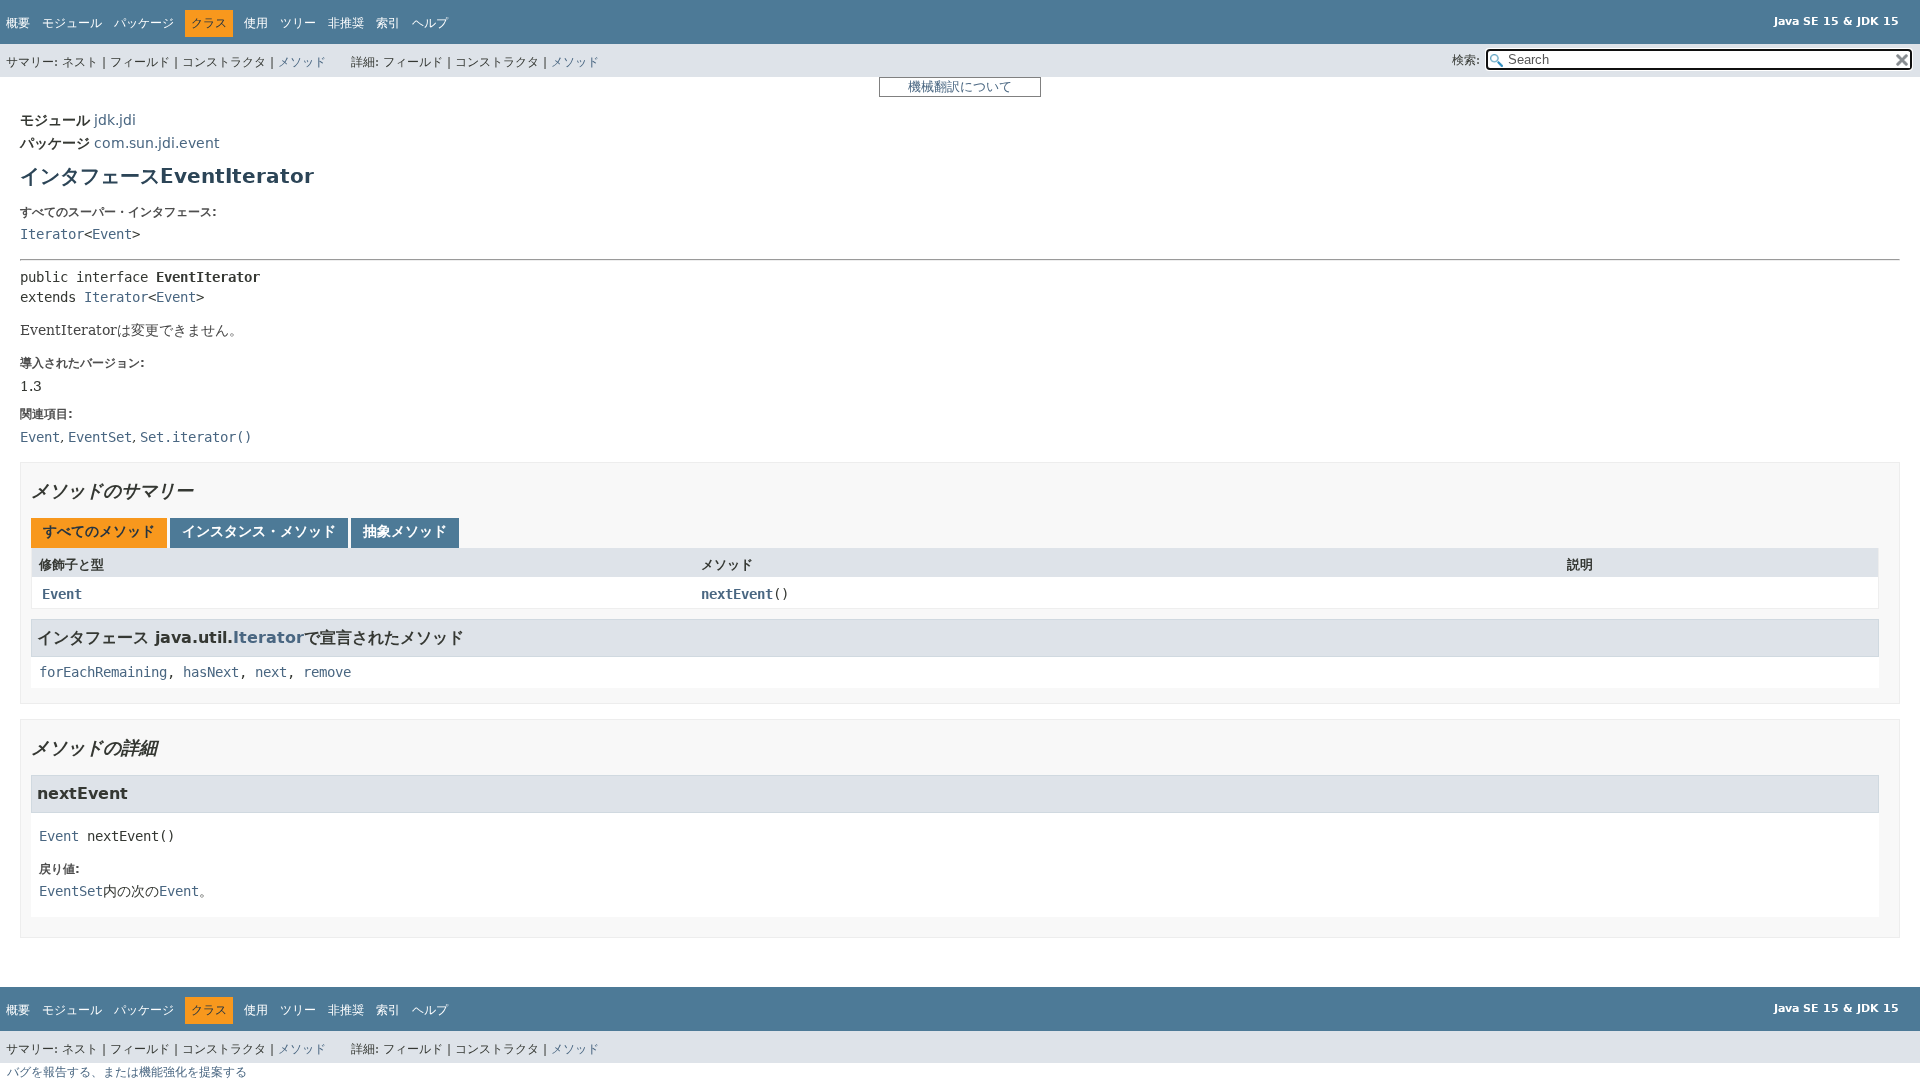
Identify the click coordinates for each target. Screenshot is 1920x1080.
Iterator (52, 234)
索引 (388, 23)
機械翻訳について (960, 86)
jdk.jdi (115, 120)
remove (327, 672)
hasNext (211, 672)
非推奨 (346, 23)
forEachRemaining (103, 672)
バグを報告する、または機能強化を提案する (127, 1072)
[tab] (99, 533)
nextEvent (737, 594)
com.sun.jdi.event (156, 143)
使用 (256, 23)
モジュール (72, 23)
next (271, 672)
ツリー (298, 23)
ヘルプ (430, 23)
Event (112, 234)
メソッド (302, 62)
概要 (18, 23)
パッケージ (144, 23)
